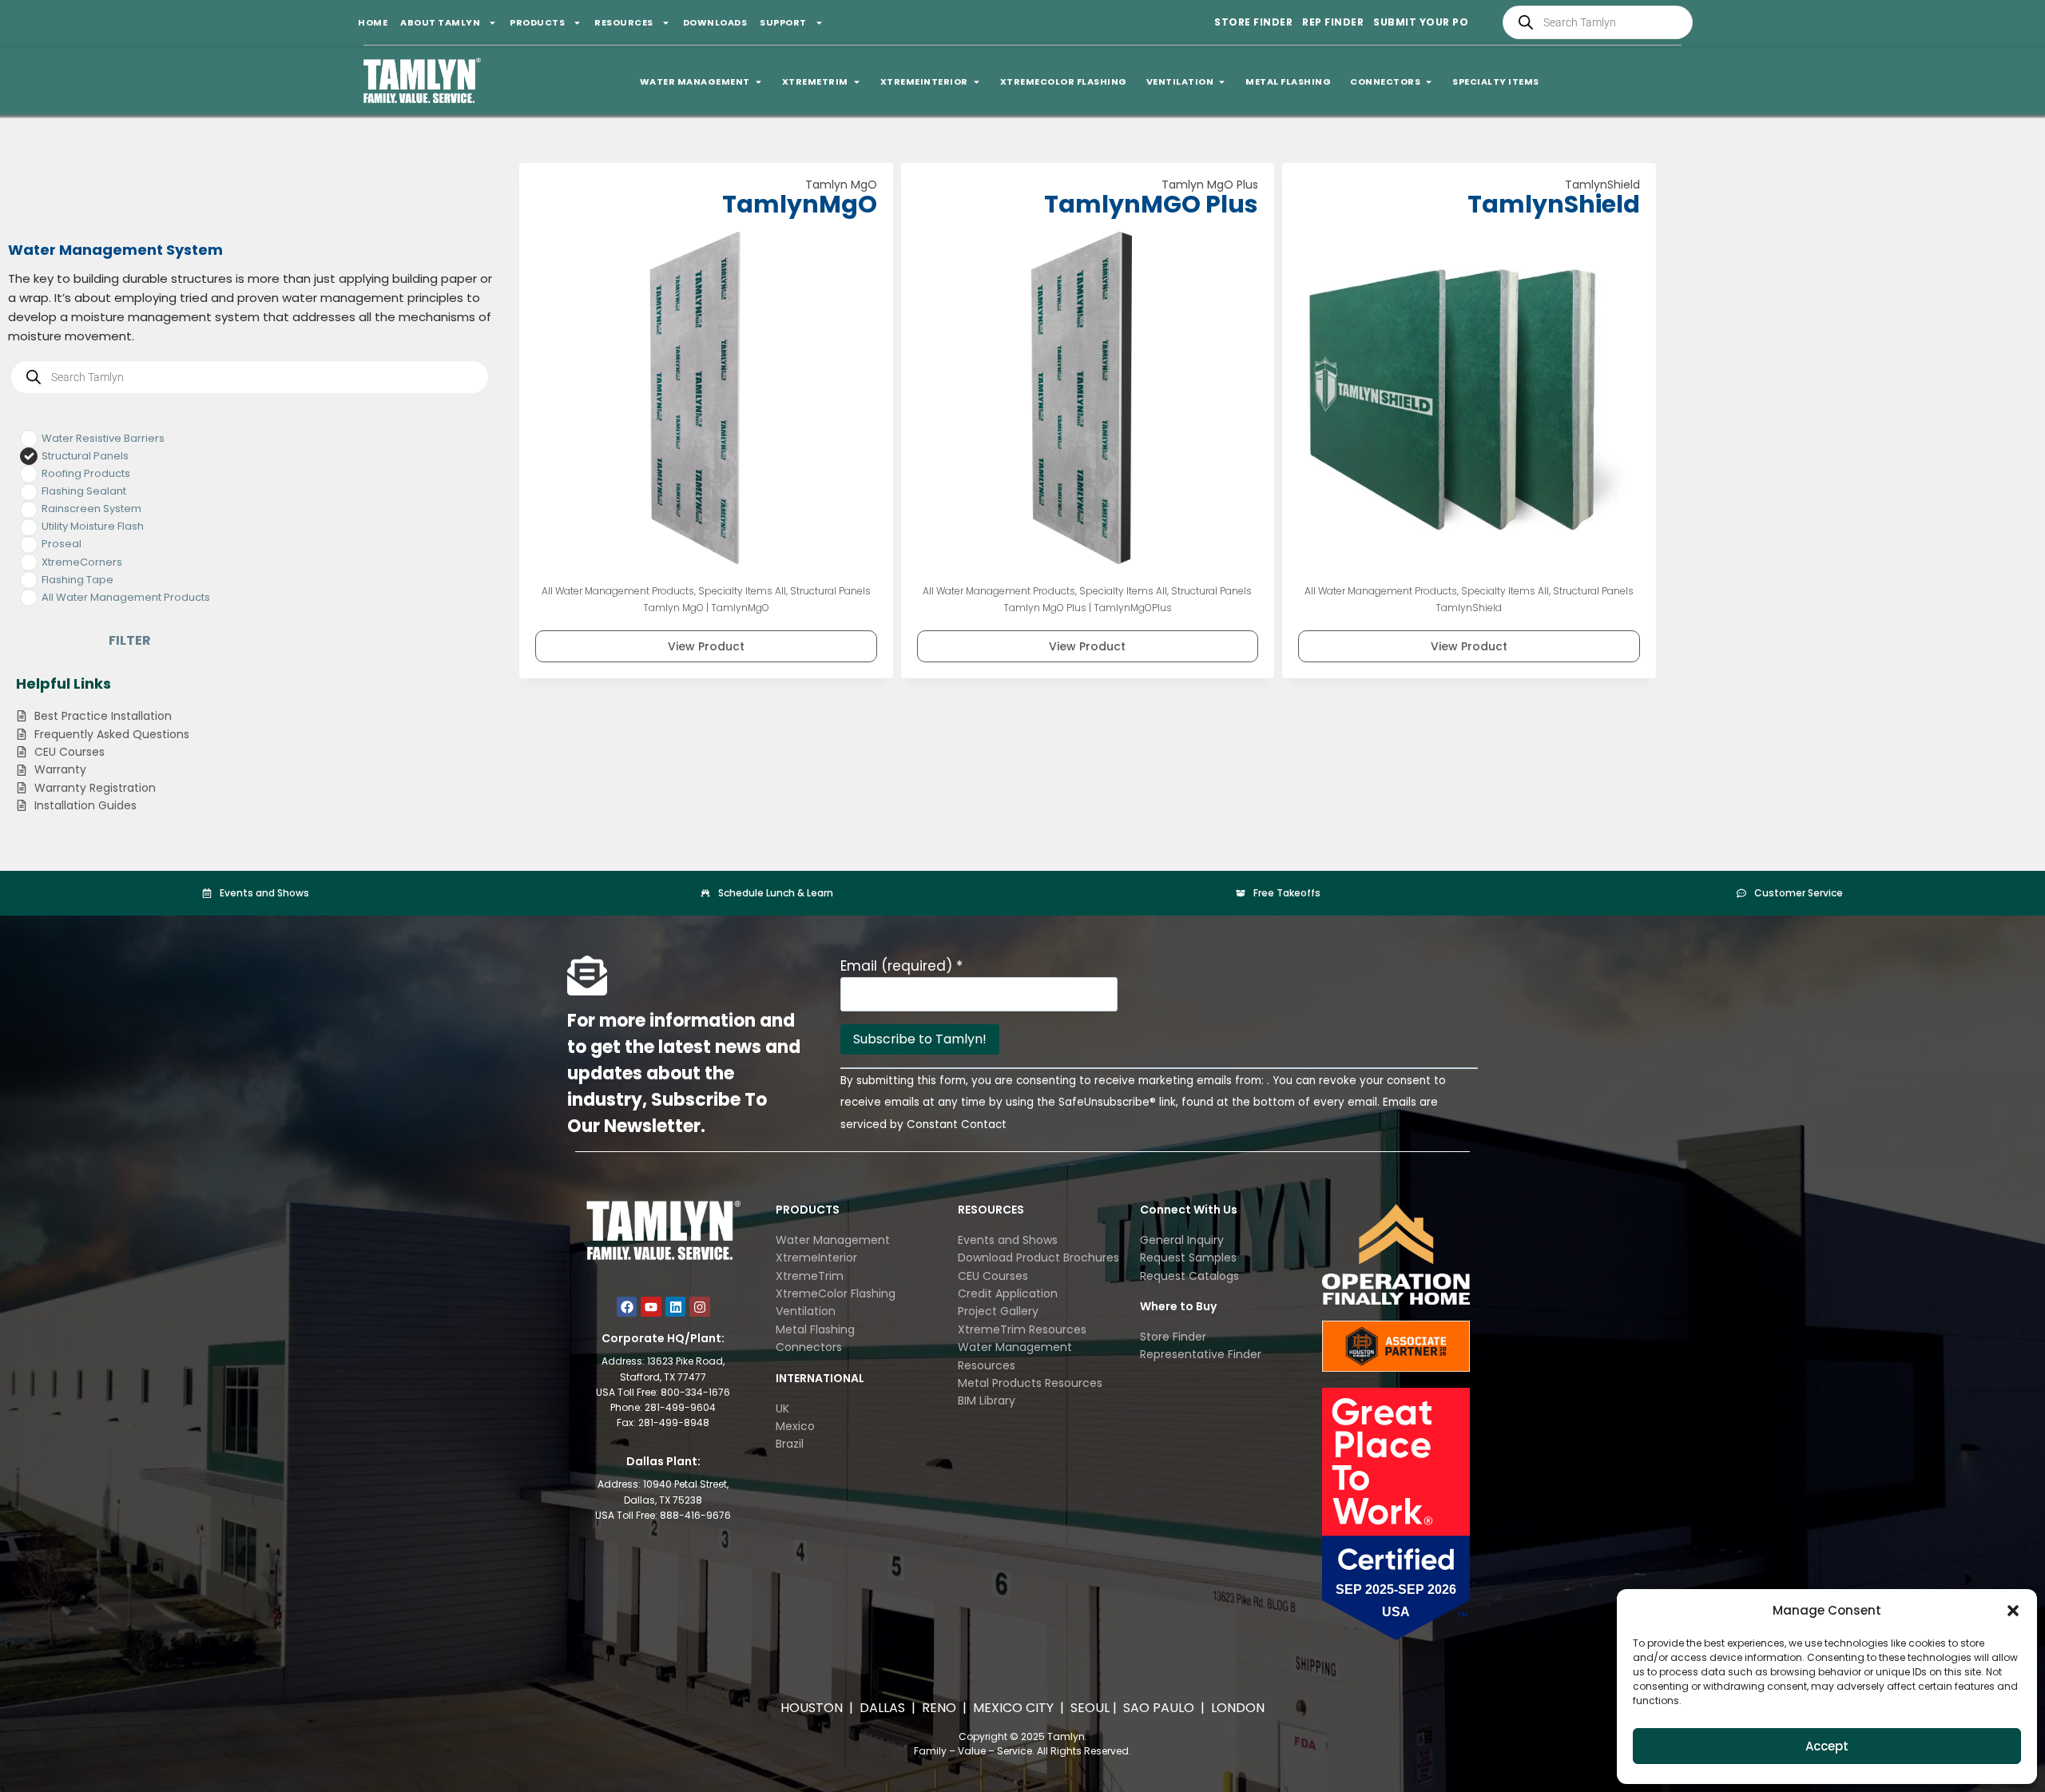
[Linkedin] (676, 1307)
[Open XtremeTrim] (857, 82)
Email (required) (901, 966)
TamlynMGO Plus (1151, 204)
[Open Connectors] (1429, 82)
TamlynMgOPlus (1133, 608)
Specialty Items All (742, 591)
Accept (1827, 1746)
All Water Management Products (618, 591)
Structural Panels (830, 591)
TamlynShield (1602, 185)
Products (537, 22)
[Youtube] (651, 1307)
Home (373, 22)
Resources (624, 22)
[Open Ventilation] (1222, 82)
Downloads (715, 22)
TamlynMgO (800, 204)
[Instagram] (700, 1307)
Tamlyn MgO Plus (1210, 185)
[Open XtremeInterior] (977, 82)
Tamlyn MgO (841, 185)
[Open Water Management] (758, 82)
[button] (2013, 1611)
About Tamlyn (440, 22)
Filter (130, 640)
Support (783, 22)
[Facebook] (627, 1307)
